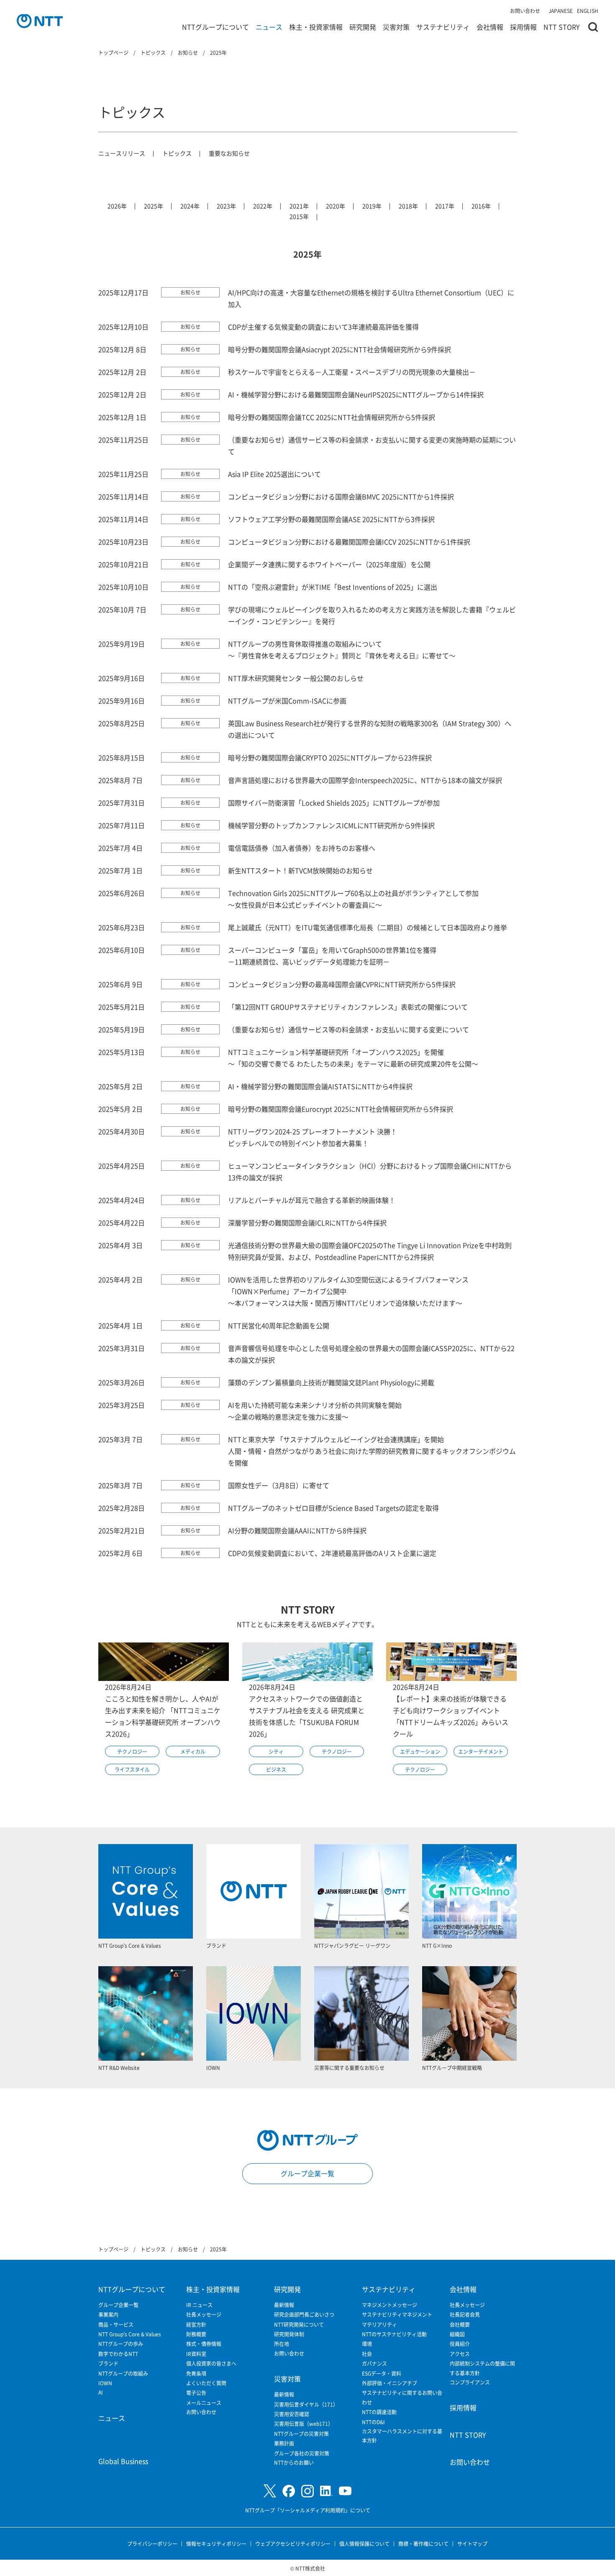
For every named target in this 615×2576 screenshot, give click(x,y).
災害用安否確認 (292, 2414)
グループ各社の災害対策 (302, 2453)
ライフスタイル (132, 1769)
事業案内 (108, 2314)
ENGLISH (588, 11)
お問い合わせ (525, 11)
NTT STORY (562, 27)
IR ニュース (199, 2305)
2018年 (408, 206)
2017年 (445, 206)
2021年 (299, 206)
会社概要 (460, 2324)
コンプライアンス (470, 2382)
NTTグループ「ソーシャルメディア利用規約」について (308, 2510)
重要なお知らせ (229, 153)
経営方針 (196, 2324)
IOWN (105, 2383)
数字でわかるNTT (118, 2354)
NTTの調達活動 (379, 2412)
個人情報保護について (364, 2544)
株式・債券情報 (204, 2344)
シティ (276, 1751)
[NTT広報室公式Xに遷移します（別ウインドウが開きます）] (270, 2491)
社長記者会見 (465, 2314)
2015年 (299, 216)
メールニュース (204, 2403)
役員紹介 (460, 2344)
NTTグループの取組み (123, 2373)
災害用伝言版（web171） (304, 2424)
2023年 (226, 206)
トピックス (177, 153)
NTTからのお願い (294, 2462)
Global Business (123, 2461)
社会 (367, 2354)
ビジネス (276, 1769)
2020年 (336, 206)
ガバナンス (374, 2363)
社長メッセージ (204, 2314)
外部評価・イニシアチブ (389, 2383)
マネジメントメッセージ (389, 2305)
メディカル (193, 1751)
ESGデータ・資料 (382, 2373)
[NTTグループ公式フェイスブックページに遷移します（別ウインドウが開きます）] (289, 2491)
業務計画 (284, 2443)
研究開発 (363, 27)
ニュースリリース (122, 153)
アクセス (460, 2354)
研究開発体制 (289, 2334)
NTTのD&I (373, 2422)
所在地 (282, 2344)
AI (101, 2392)
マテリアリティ (379, 2324)
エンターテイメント (481, 1751)
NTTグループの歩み (121, 2344)
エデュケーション (420, 1751)
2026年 (117, 206)
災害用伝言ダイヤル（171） (306, 2404)
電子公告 (196, 2393)
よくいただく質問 (206, 2383)
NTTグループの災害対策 (301, 2434)
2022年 (263, 206)
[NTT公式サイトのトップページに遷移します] (40, 21)
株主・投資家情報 (316, 27)
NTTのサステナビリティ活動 (394, 2334)
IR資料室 (196, 2354)
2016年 (481, 206)
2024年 (190, 206)
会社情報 (490, 27)
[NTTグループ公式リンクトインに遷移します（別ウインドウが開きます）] (326, 2491)
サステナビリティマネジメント (397, 2314)
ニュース (269, 27)
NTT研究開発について (299, 2324)
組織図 (457, 2334)
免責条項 (196, 2373)
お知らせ (190, 292)
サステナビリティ (443, 27)
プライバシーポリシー (152, 2544)
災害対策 (396, 27)
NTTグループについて (215, 27)
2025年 (154, 206)
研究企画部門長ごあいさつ (304, 2314)
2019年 (372, 206)
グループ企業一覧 (307, 2173)
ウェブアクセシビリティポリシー (293, 2544)
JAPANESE (561, 11)
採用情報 (523, 27)
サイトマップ (472, 2544)
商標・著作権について (423, 2544)
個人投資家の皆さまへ (211, 2363)
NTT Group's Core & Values (130, 2334)
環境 (367, 2344)
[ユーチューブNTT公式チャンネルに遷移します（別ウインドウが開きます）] (345, 2491)
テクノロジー (132, 1751)
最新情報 (284, 2305)
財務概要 (196, 2334)
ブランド (108, 2363)
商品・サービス (116, 2324)
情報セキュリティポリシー (216, 2544)
